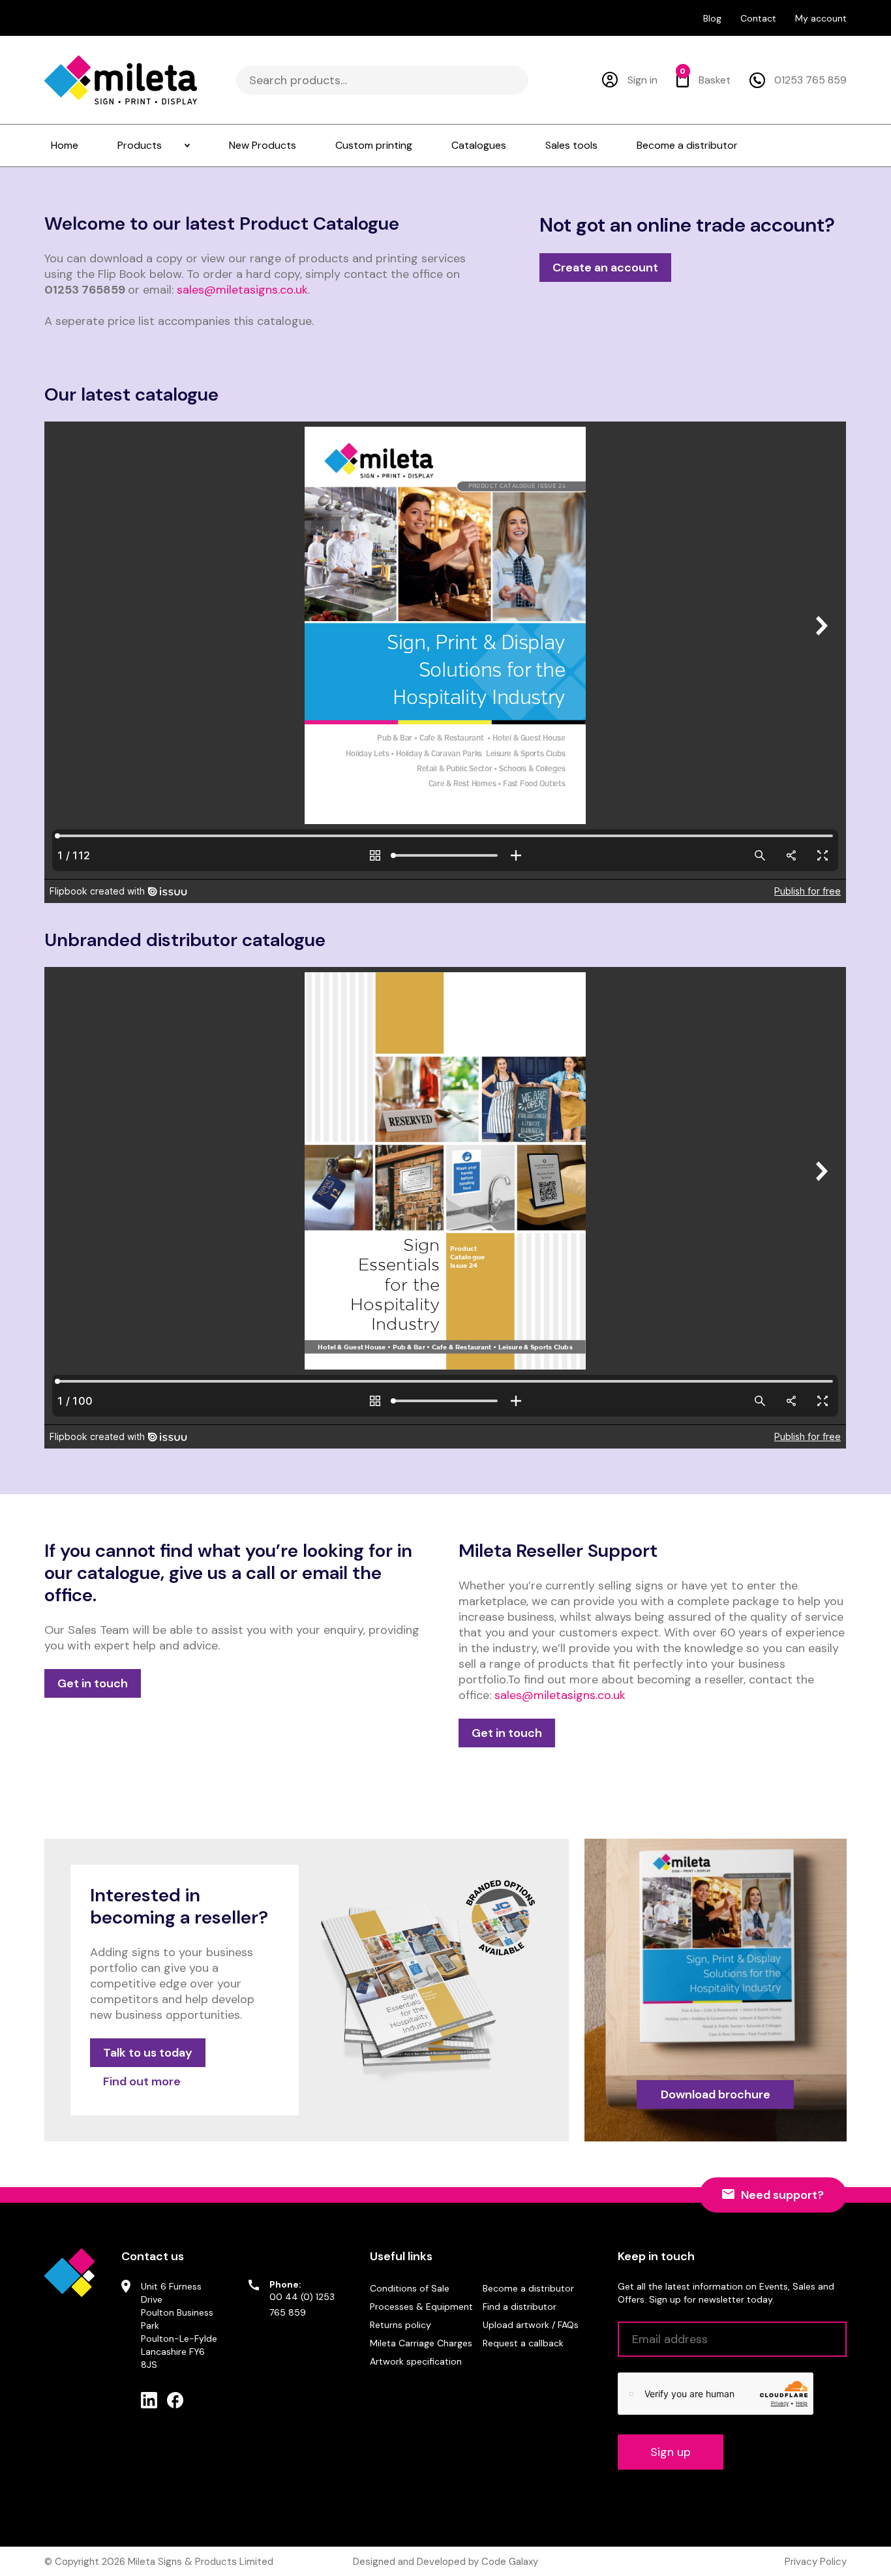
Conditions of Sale (410, 2288)
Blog (712, 18)
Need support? (782, 2195)
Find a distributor (520, 2307)
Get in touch (93, 1683)
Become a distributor (528, 2288)
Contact (758, 18)
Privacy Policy (816, 2562)
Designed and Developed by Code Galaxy (445, 2562)
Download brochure (716, 2094)
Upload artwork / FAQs (531, 2325)
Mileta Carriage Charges (421, 2343)
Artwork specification (416, 2361)
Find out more (142, 2081)
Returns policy (400, 2325)
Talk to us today (148, 2053)
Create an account (605, 268)
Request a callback (523, 2343)
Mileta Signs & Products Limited (201, 2562)
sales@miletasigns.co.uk (242, 290)
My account (821, 18)
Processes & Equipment (421, 2307)
